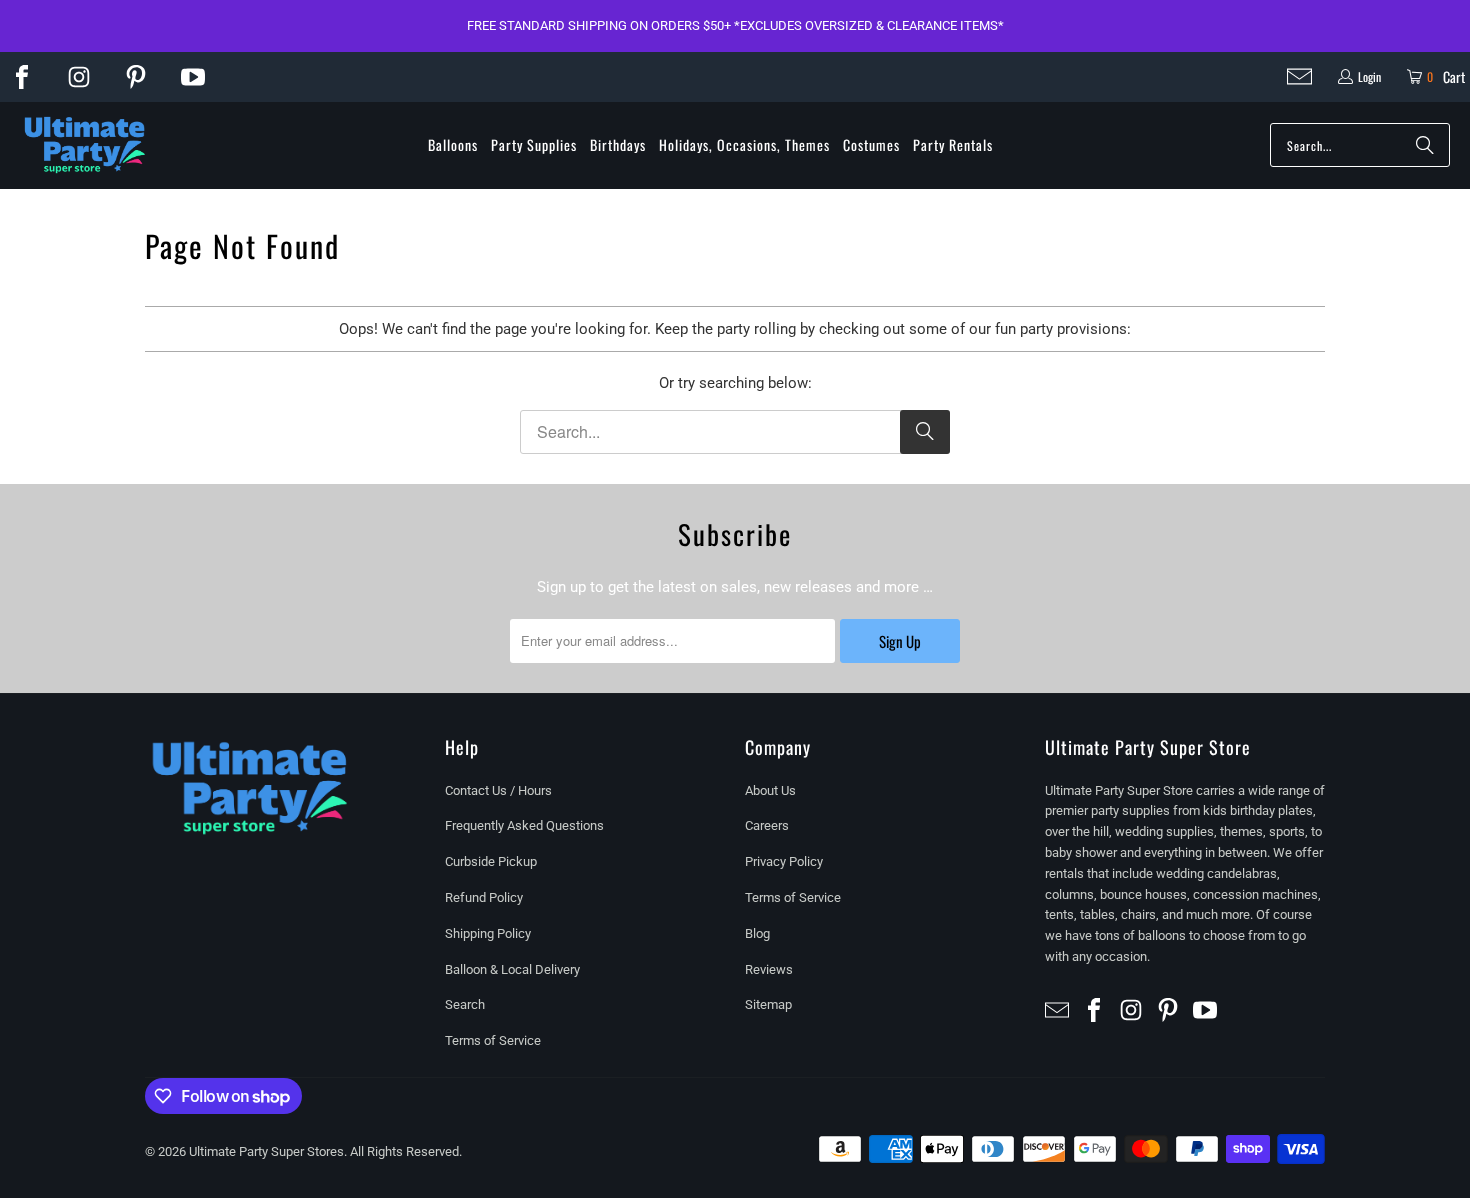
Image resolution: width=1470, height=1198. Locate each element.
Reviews (769, 969)
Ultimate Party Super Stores (266, 1151)
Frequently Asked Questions (524, 825)
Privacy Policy (784, 861)
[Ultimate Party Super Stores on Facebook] (22, 77)
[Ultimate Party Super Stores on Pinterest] (136, 77)
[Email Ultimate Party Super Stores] (1299, 76)
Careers (767, 825)
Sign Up (900, 641)
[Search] (1425, 145)
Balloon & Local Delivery (512, 969)
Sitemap (768, 1004)
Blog (757, 933)
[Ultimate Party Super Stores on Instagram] (79, 77)
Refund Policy (484, 897)
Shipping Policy (488, 933)
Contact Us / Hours (498, 790)
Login (1369, 76)
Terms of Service (493, 1040)
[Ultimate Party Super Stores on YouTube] (193, 77)
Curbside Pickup (491, 861)
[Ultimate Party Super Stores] (85, 146)
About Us (770, 790)
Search (465, 1004)
